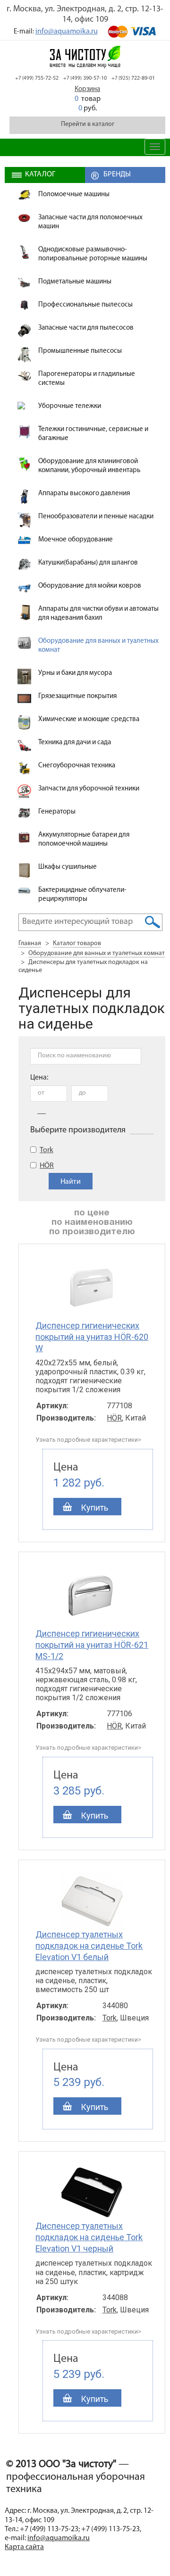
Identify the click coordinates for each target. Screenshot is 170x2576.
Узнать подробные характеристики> (88, 1440)
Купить (94, 1508)
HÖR (47, 1166)
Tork (47, 1150)
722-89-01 (133, 78)
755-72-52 (37, 78)
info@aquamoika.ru (67, 32)
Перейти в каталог (88, 124)
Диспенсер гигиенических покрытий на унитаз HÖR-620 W (92, 1337)
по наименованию (92, 1222)
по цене (92, 1213)
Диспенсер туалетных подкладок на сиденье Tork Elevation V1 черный (89, 2237)
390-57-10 (85, 78)
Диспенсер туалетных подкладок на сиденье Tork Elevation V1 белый (89, 1946)
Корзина (87, 89)
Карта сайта (24, 2547)
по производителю (92, 1232)
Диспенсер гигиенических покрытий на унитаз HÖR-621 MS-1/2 (92, 1645)
